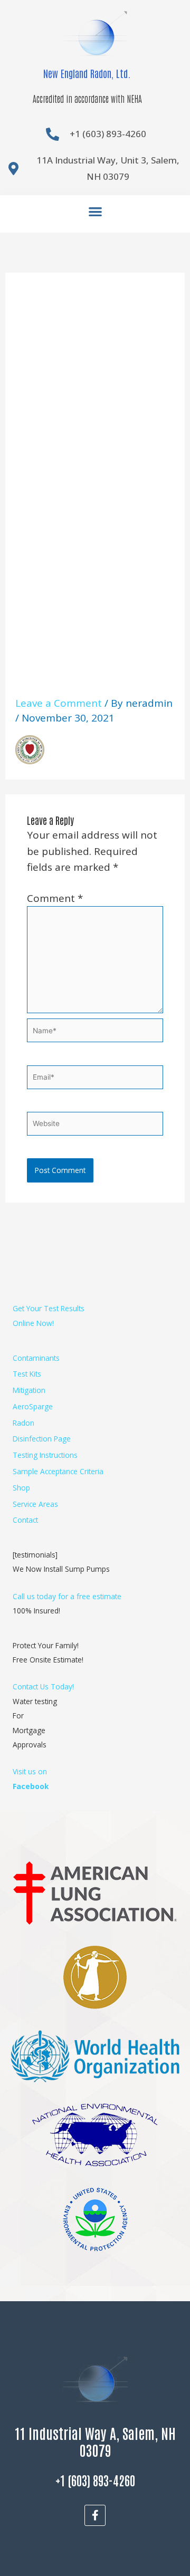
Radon (23, 1423)
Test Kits (27, 1374)
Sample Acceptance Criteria (58, 1471)
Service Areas (35, 1504)
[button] (95, 211)
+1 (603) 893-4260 (95, 2480)
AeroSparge (33, 1406)
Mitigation (29, 1390)
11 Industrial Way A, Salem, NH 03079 (95, 2441)
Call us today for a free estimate (67, 1596)
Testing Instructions (45, 1455)
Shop (21, 1488)
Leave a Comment (59, 703)
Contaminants (36, 1358)
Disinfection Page (42, 1439)
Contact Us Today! (43, 1686)
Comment (55, 898)
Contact (25, 1520)
